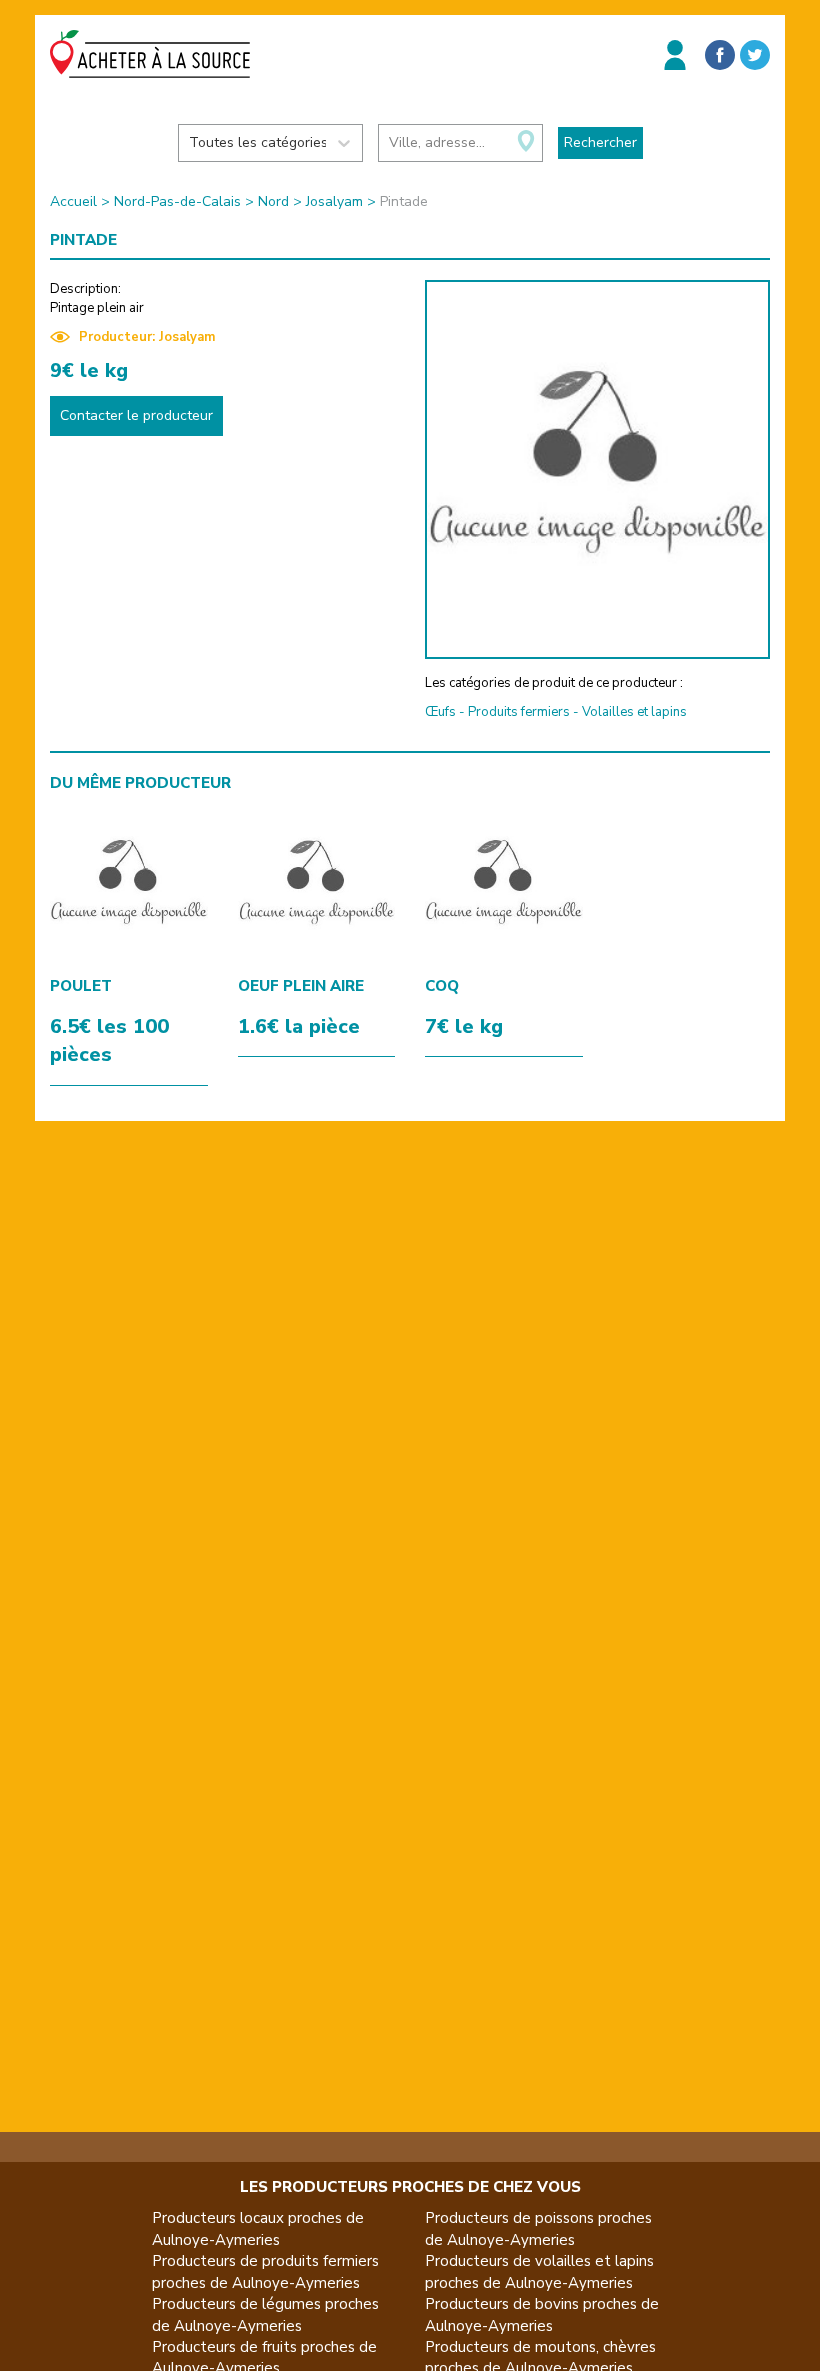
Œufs (440, 712)
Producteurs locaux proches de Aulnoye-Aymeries (258, 2228)
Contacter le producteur (136, 415)
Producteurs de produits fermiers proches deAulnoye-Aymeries (265, 2271)
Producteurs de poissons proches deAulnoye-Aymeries (538, 2228)
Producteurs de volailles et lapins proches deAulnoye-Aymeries (539, 2271)
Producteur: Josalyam (147, 337)
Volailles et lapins (634, 712)
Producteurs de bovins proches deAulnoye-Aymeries (542, 2314)
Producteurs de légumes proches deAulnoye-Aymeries (265, 2314)
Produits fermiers (519, 712)
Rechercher (600, 142)
